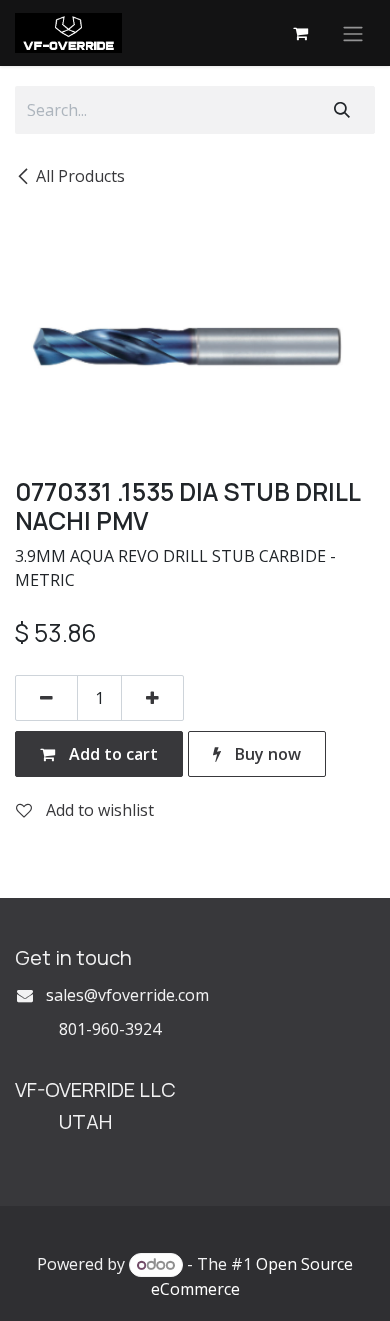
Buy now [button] (266, 754)
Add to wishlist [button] (98, 810)
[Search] (342, 110)
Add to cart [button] (111, 754)
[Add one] (152, 698)
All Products (80, 176)
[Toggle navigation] (353, 33)
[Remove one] (46, 698)
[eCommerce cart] (300, 33)
